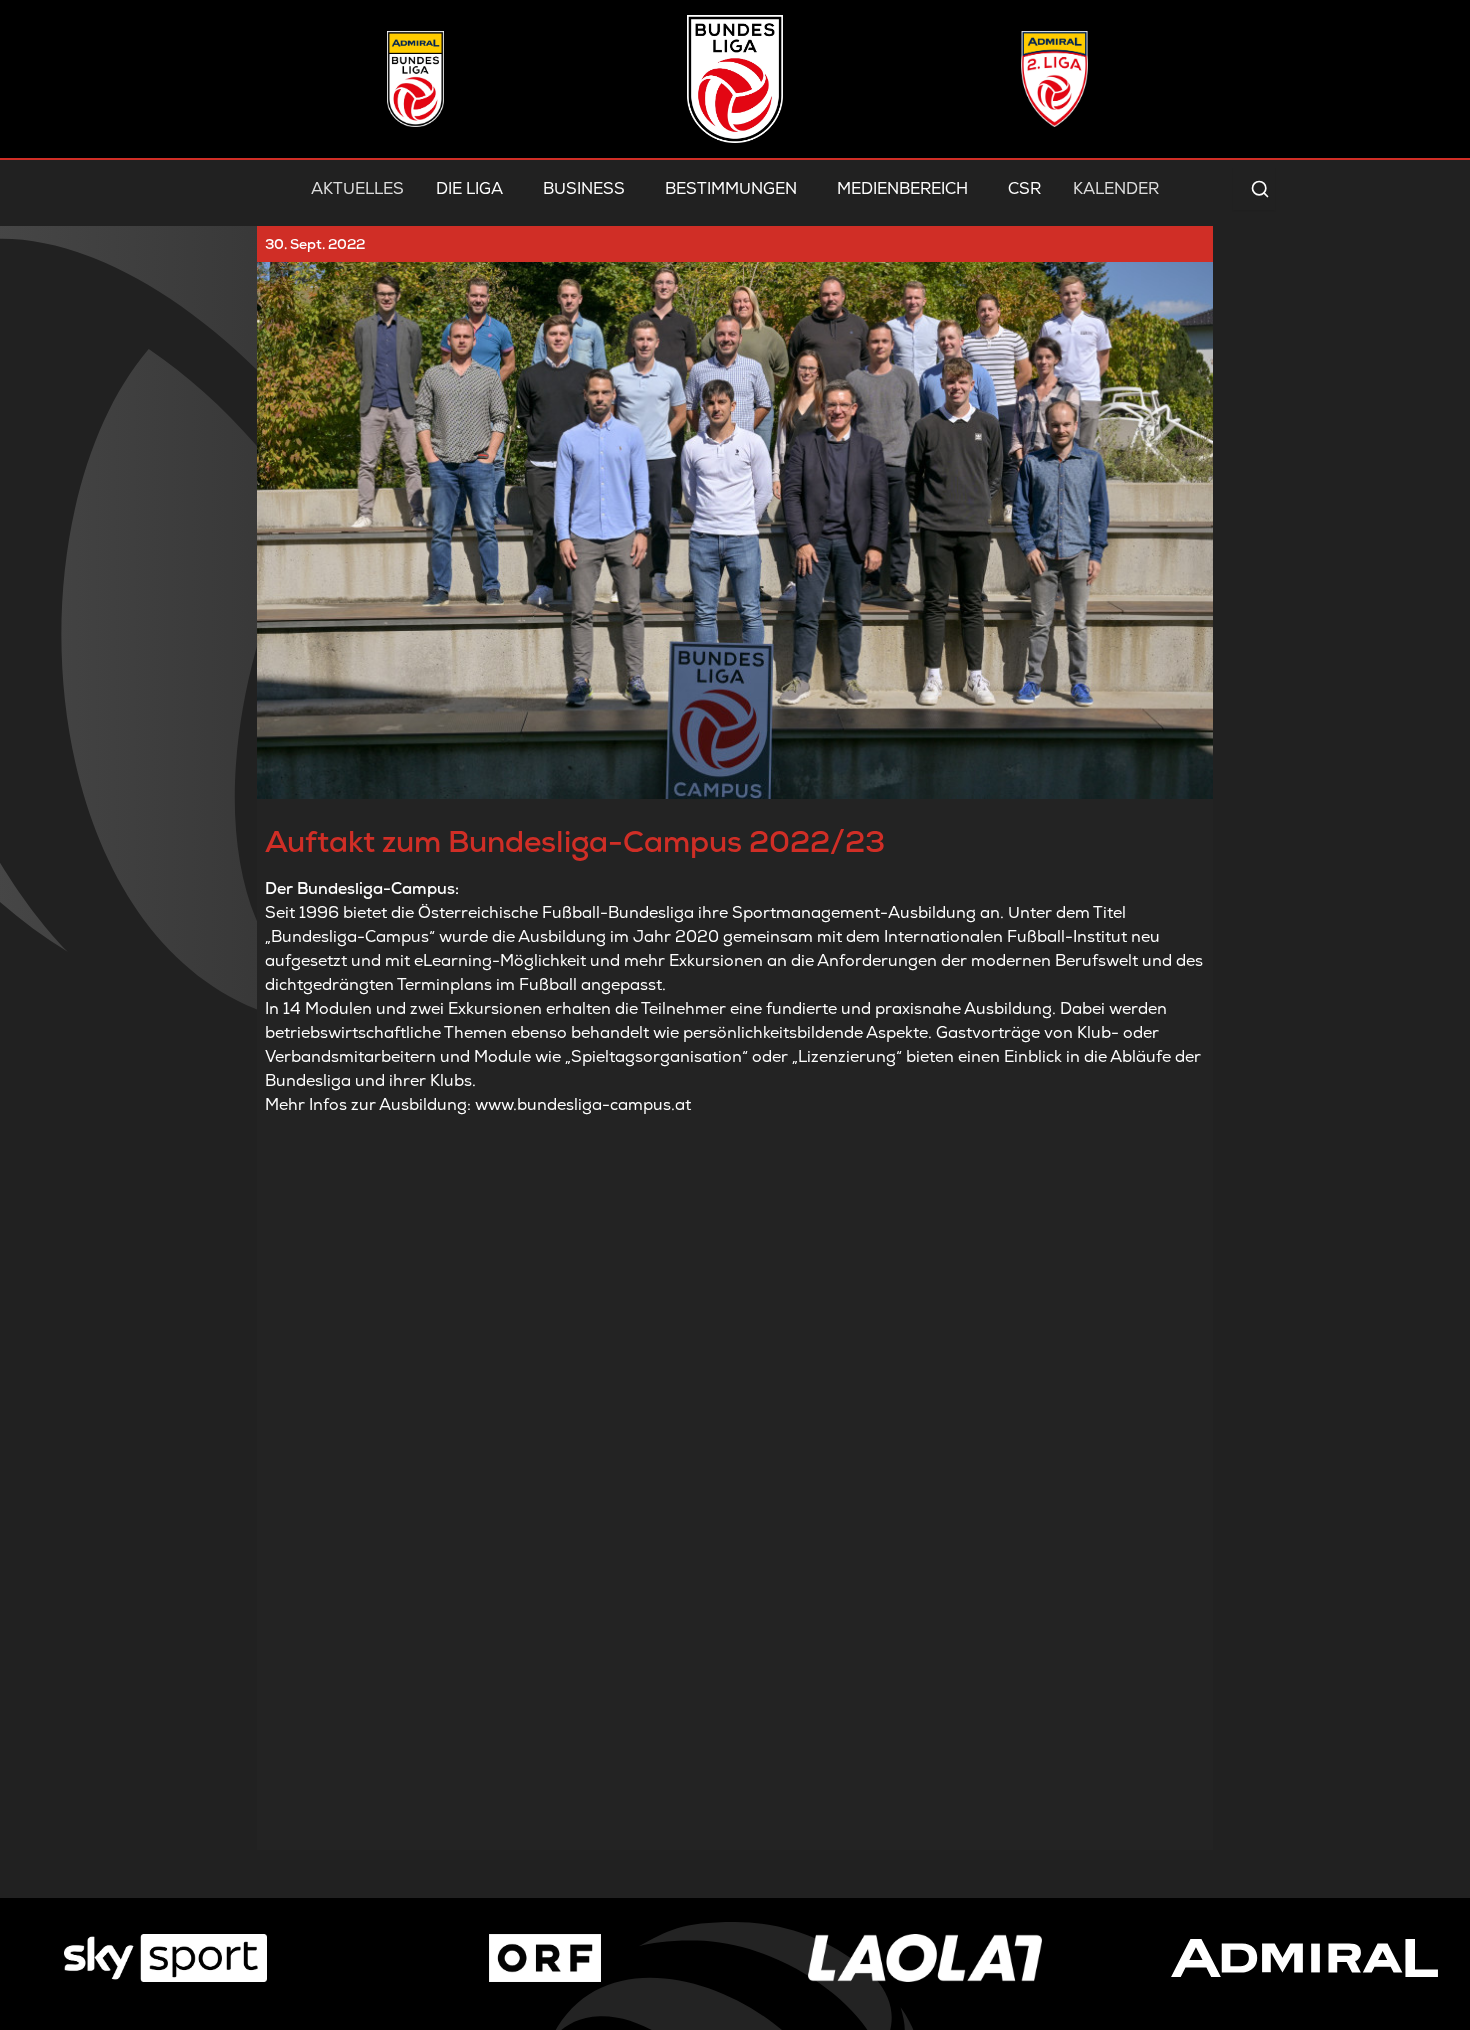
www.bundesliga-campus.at (583, 1104)
